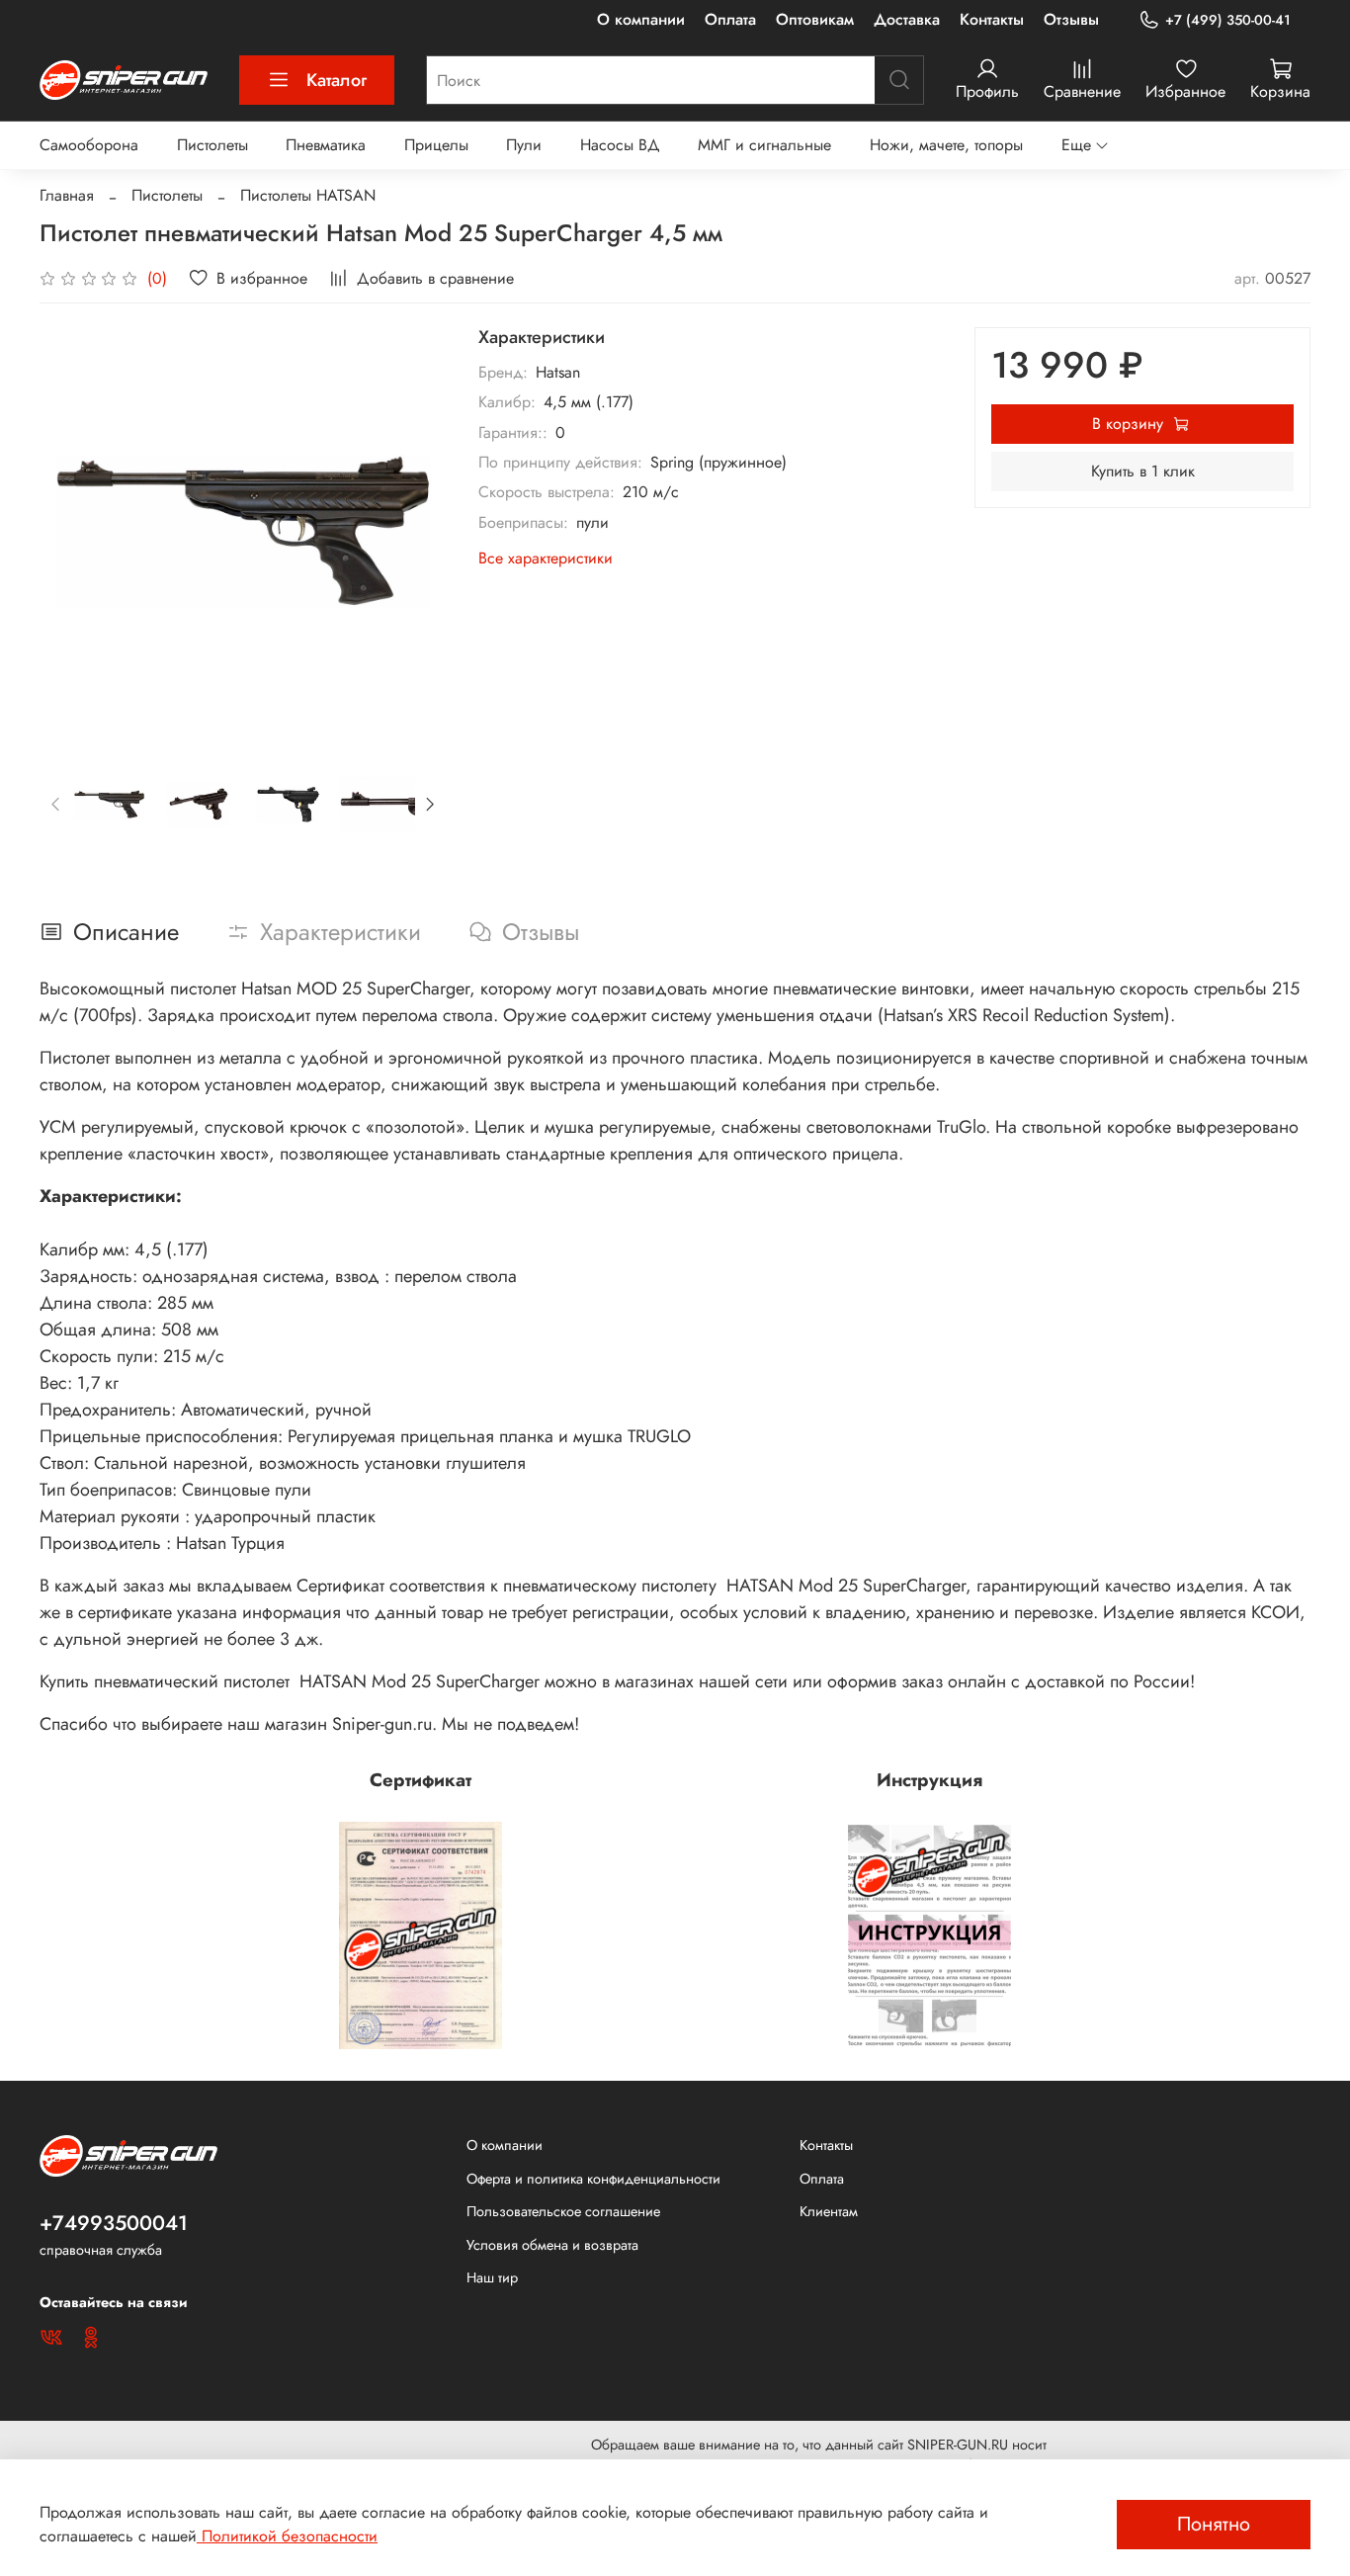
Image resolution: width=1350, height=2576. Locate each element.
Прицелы (436, 145)
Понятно (1214, 2524)
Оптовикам (815, 19)
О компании (641, 19)
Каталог (337, 80)
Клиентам (829, 2211)
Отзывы (1071, 19)
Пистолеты (212, 145)
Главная (67, 195)
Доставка (907, 19)
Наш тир (492, 2277)
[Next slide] (415, 531)
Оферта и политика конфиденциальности (593, 2179)
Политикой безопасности (287, 2536)
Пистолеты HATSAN (308, 195)
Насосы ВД (620, 145)
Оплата (730, 19)
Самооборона (89, 145)
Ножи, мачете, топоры (946, 145)
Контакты (992, 19)
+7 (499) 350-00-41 (1228, 20)
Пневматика (326, 145)
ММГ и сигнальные (764, 145)
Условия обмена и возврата (552, 2245)
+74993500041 (114, 2223)
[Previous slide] (71, 531)
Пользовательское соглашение (563, 2211)
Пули (524, 145)
